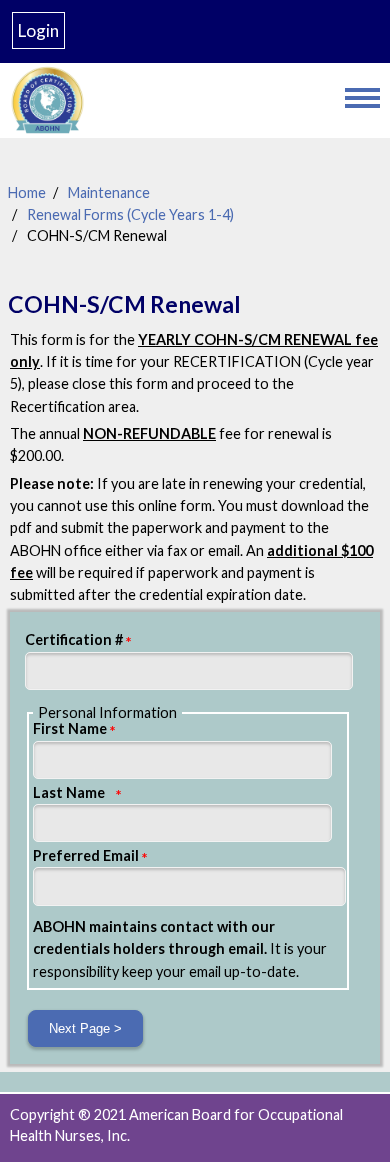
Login (38, 30)
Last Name (69, 792)
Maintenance (109, 192)
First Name (70, 728)
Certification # (74, 639)
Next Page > (85, 1028)
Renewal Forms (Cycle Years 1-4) (130, 214)
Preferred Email (86, 855)
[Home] (167, 100)
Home (27, 192)
